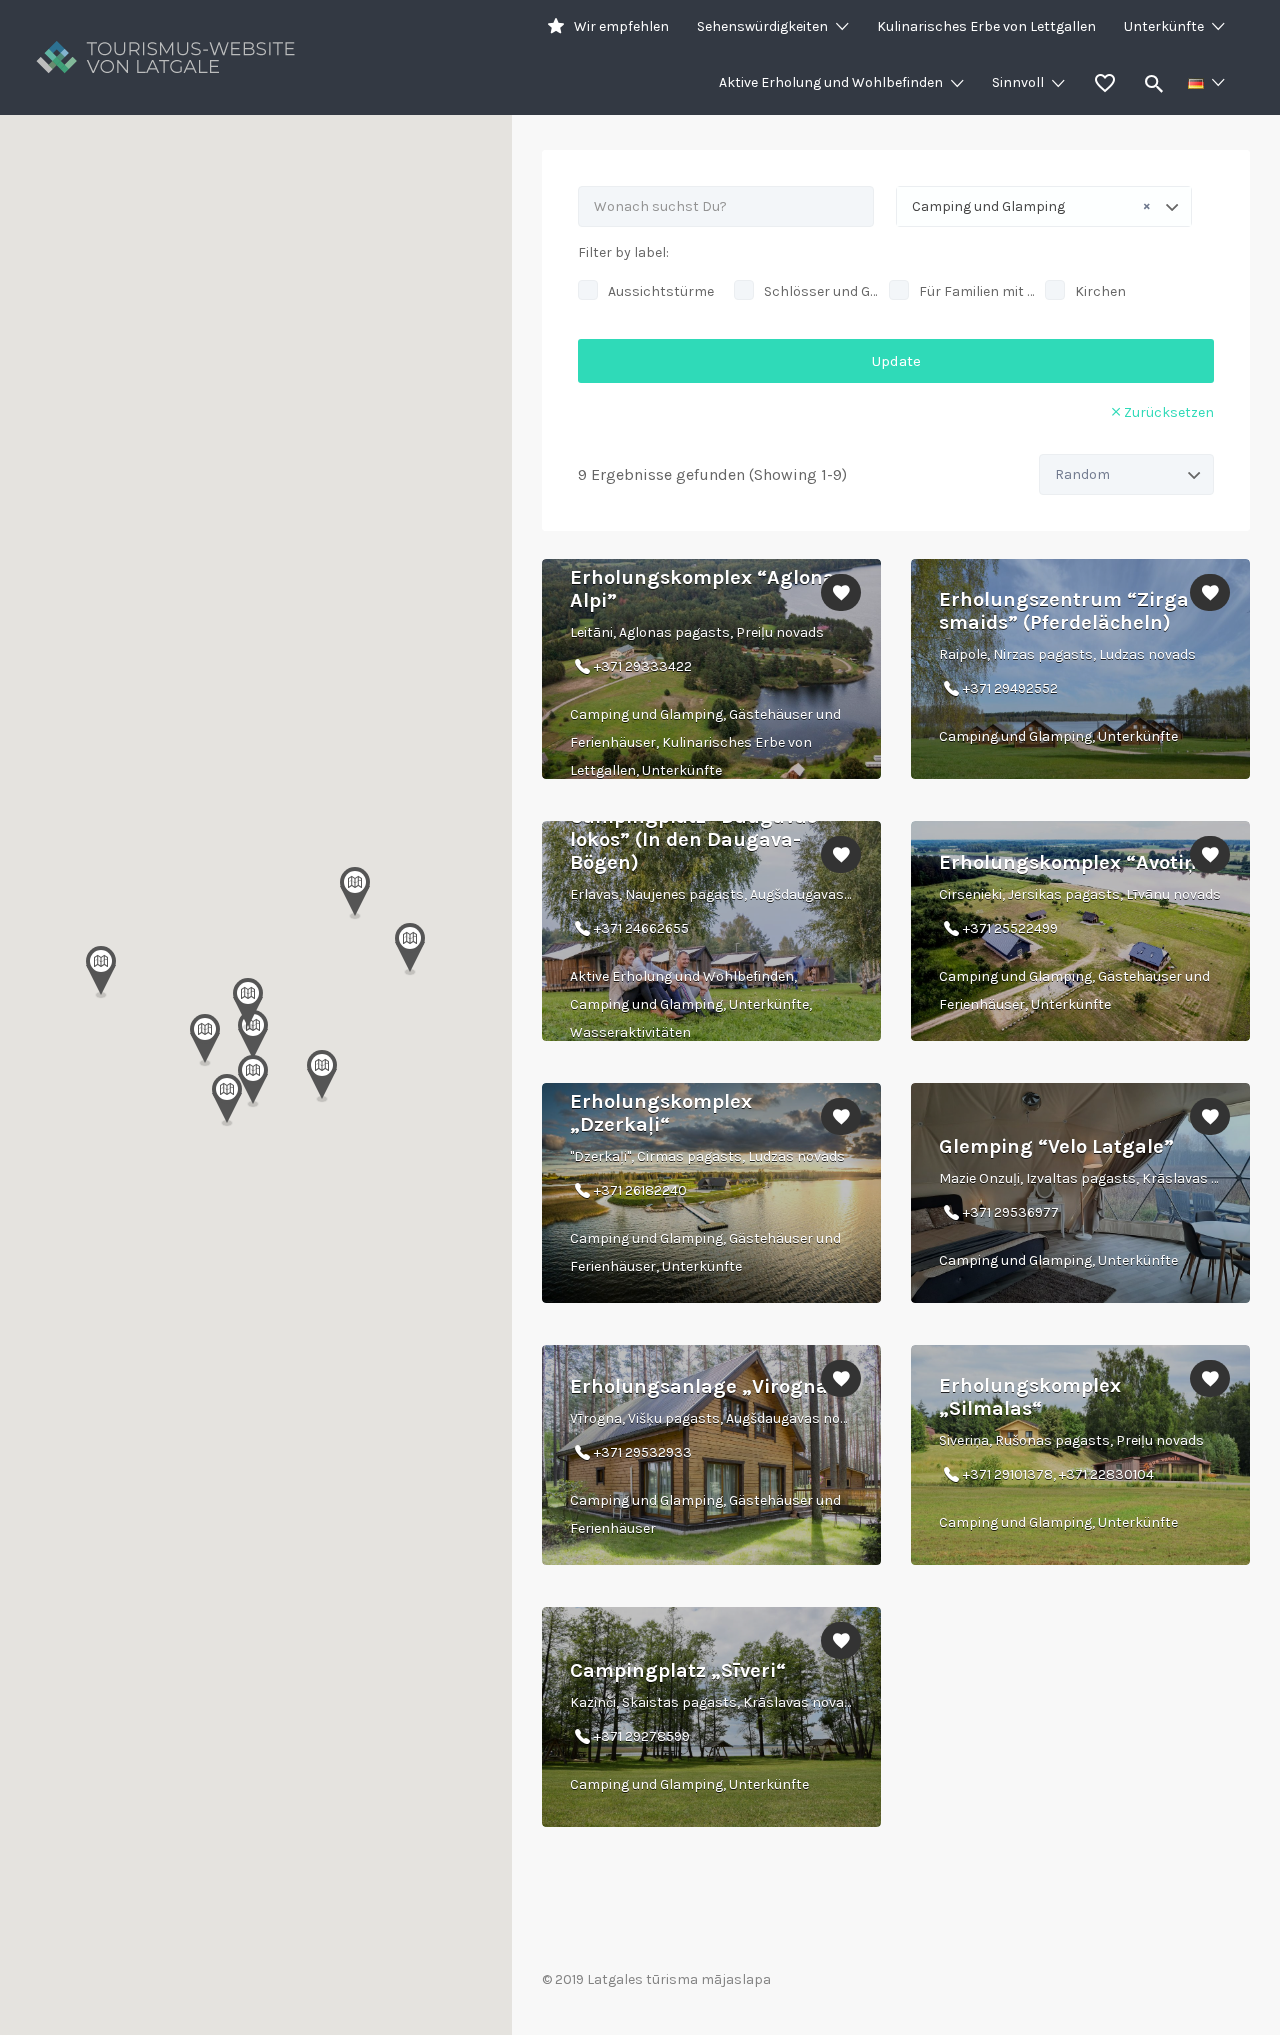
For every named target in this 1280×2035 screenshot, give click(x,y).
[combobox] (1044, 206)
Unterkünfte (1164, 26)
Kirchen (1100, 291)
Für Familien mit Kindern (977, 291)
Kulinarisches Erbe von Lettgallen (986, 26)
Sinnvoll (1018, 82)
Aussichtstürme (661, 291)
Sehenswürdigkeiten (762, 26)
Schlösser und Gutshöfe (822, 291)
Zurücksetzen (1169, 412)
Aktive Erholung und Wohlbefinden (831, 82)
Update (896, 361)
